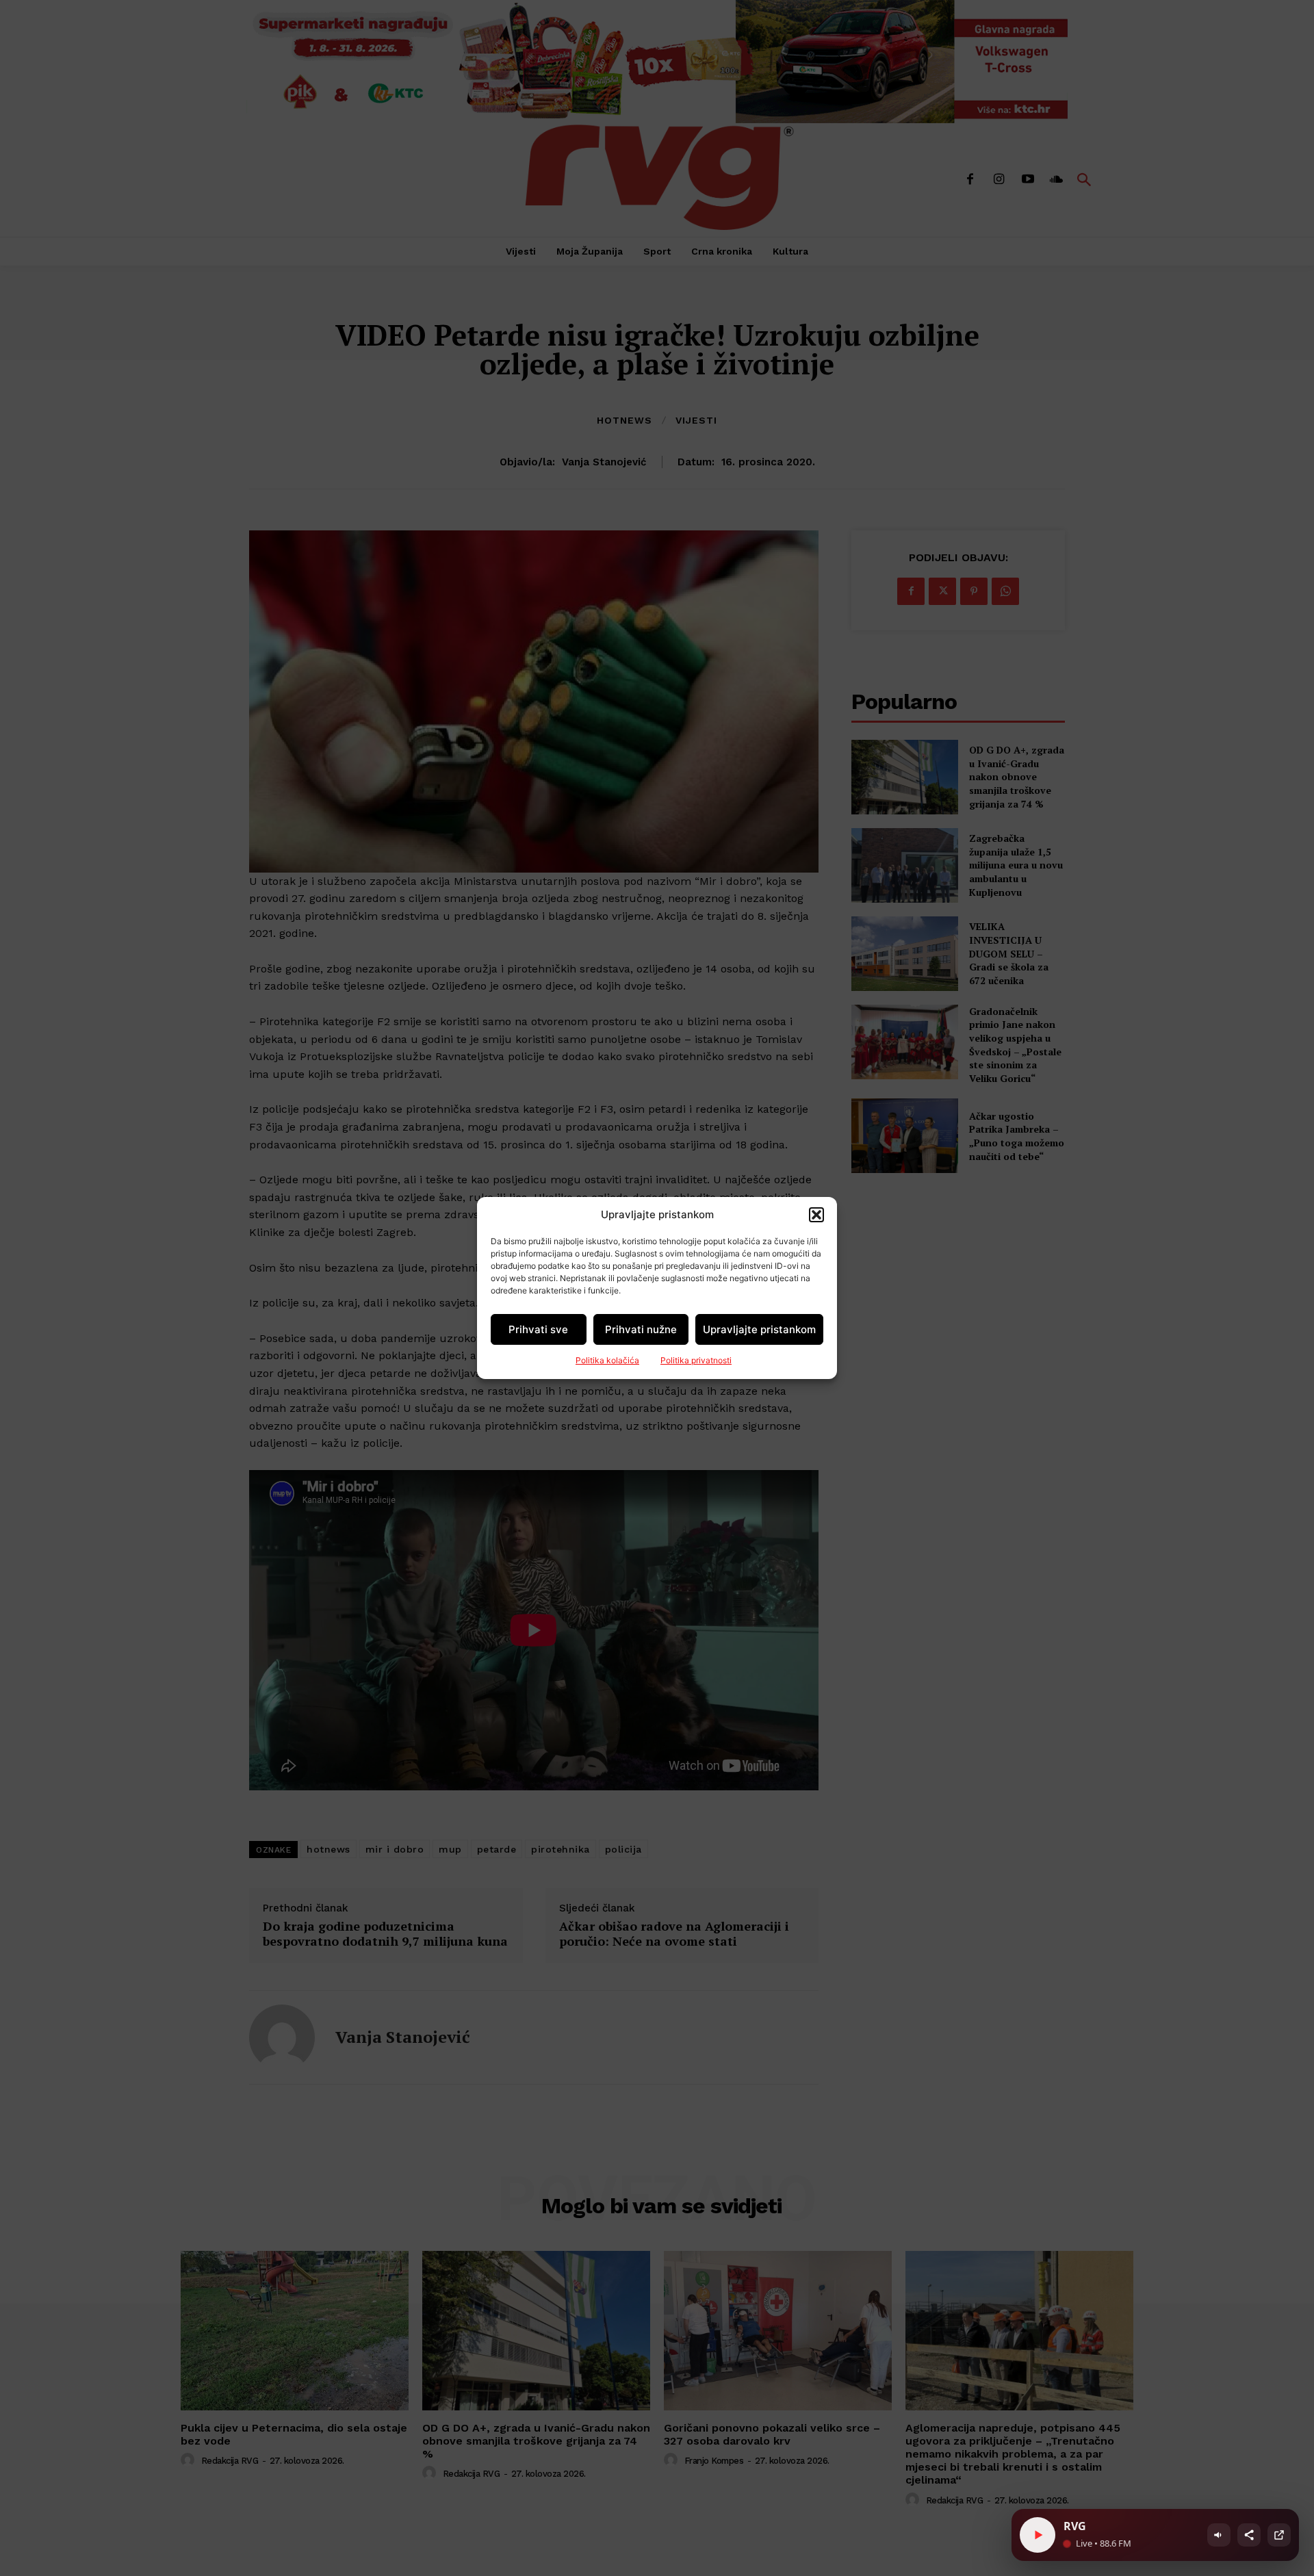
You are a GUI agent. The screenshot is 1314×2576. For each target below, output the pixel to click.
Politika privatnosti (696, 1360)
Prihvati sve (538, 1329)
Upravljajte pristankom (759, 1329)
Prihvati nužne (641, 1329)
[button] (816, 1215)
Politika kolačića (607, 1360)
